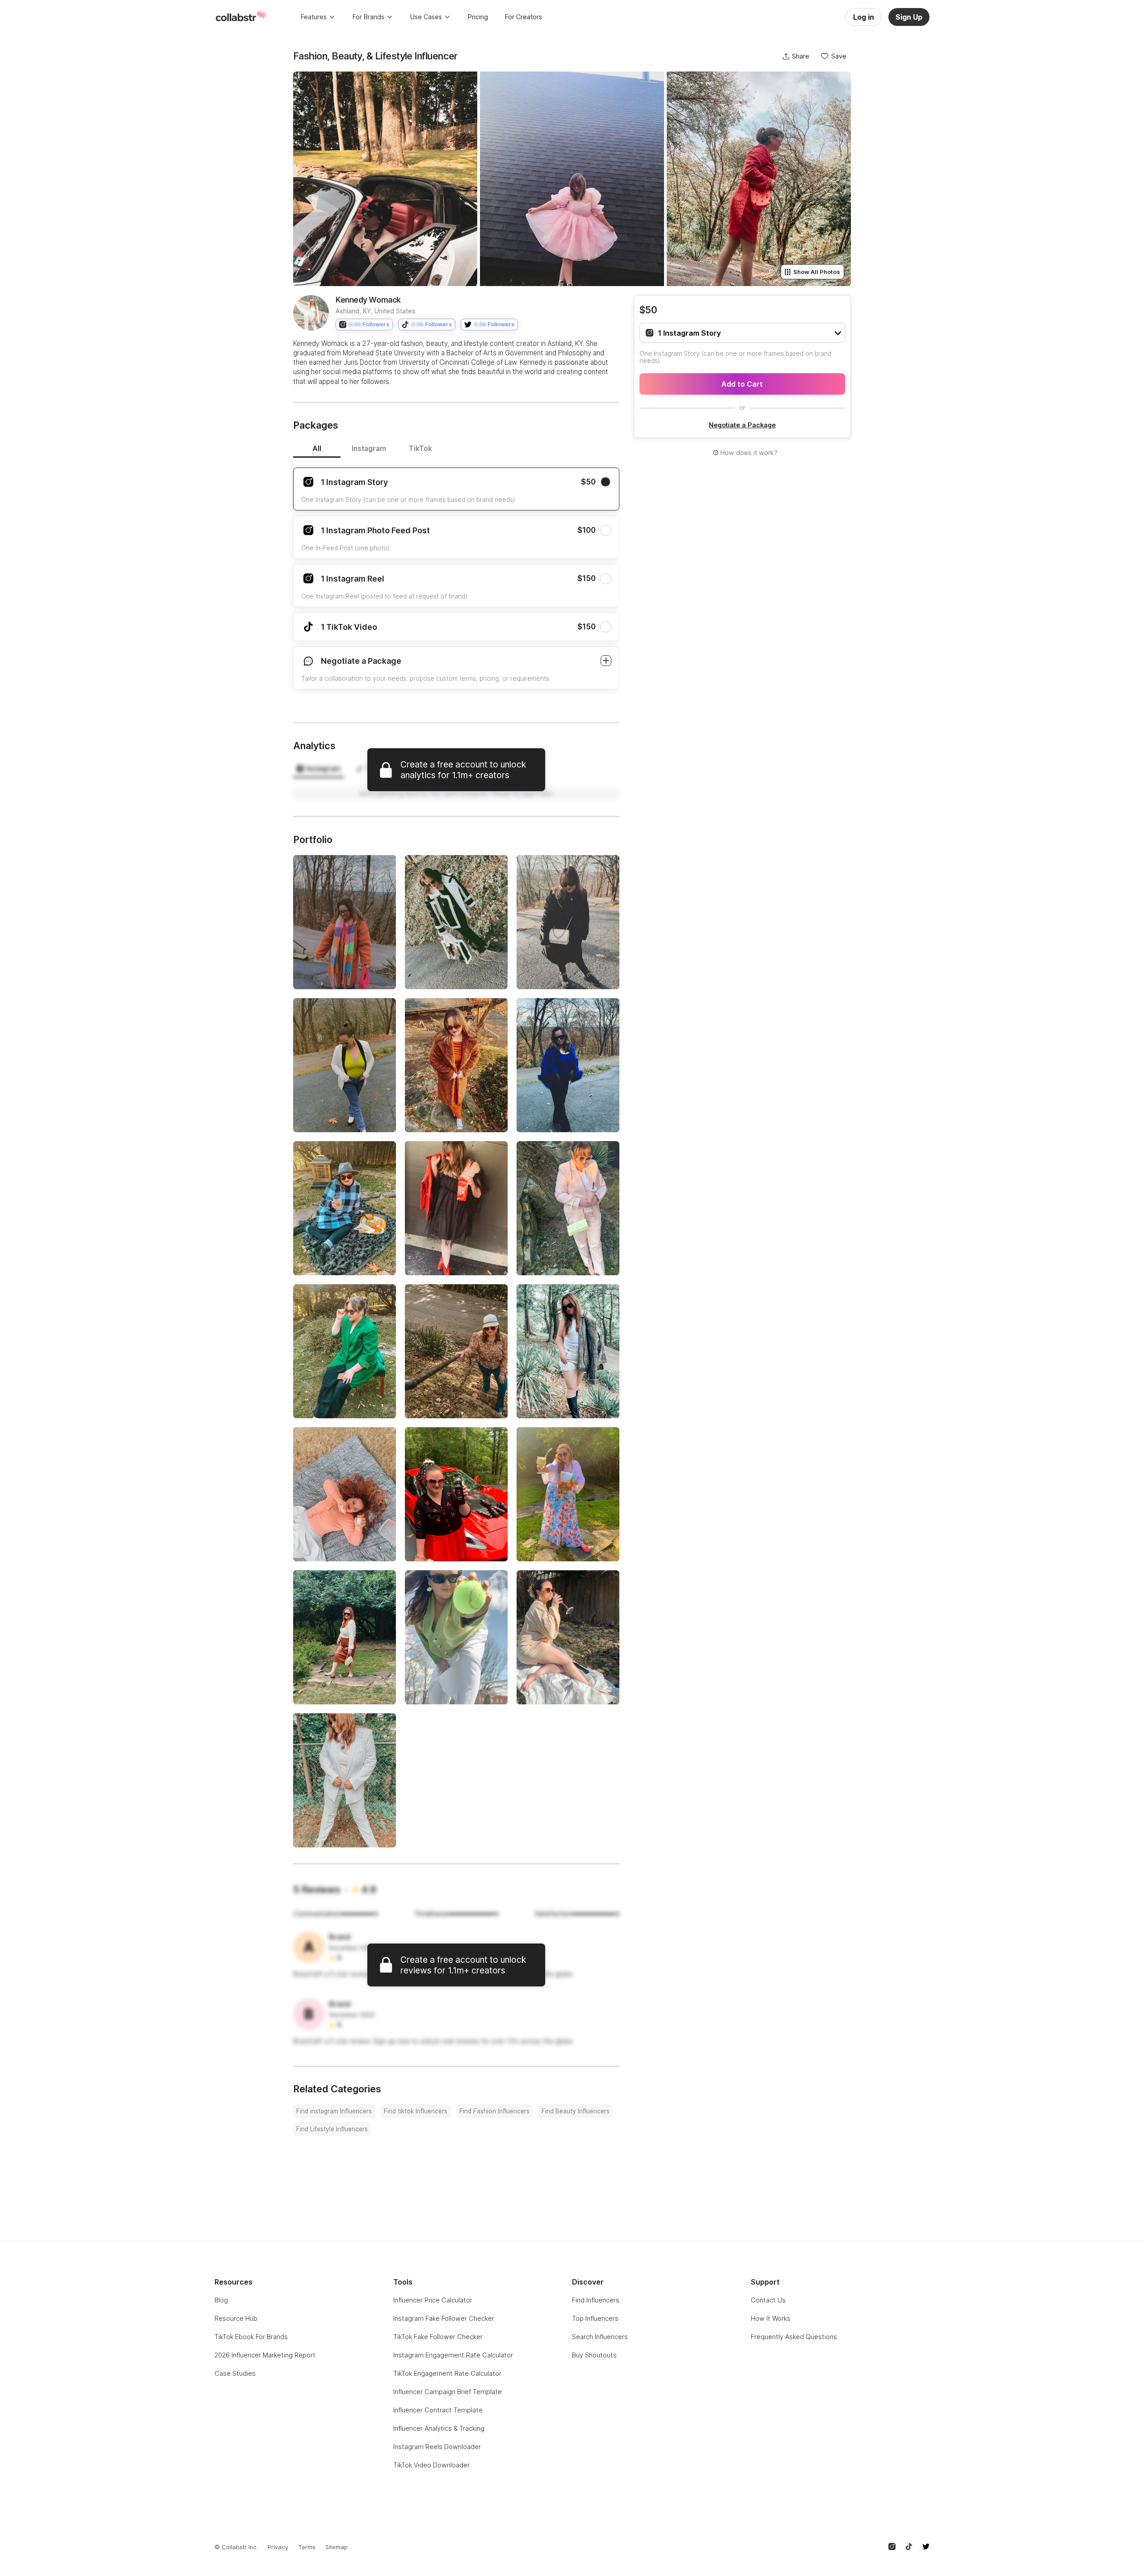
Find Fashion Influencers (494, 2111)
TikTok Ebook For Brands (251, 2337)
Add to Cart (742, 384)
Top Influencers (595, 2318)
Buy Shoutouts (594, 2355)
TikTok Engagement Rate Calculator (447, 2373)
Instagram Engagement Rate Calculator (453, 2355)
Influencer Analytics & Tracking (439, 2428)
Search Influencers (600, 2337)
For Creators (524, 17)
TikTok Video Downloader (431, 2465)
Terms (307, 2547)
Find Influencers (596, 2300)
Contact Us (768, 2300)
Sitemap (336, 2547)
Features (314, 17)
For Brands (368, 17)
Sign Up (909, 17)
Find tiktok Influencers (416, 2111)
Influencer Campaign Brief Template (448, 2392)
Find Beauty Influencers (576, 2111)
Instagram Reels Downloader (437, 2447)
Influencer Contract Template (438, 2410)
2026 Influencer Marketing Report (265, 2355)
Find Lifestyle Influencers (332, 2129)
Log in (864, 17)
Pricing (478, 17)
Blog (221, 2300)
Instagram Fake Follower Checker (444, 2318)
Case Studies (235, 2373)
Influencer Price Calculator (433, 2300)
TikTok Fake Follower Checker (438, 2337)
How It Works (771, 2318)
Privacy (278, 2547)
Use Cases (426, 17)
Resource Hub (236, 2318)
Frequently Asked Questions (794, 2337)
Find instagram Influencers (334, 2111)
